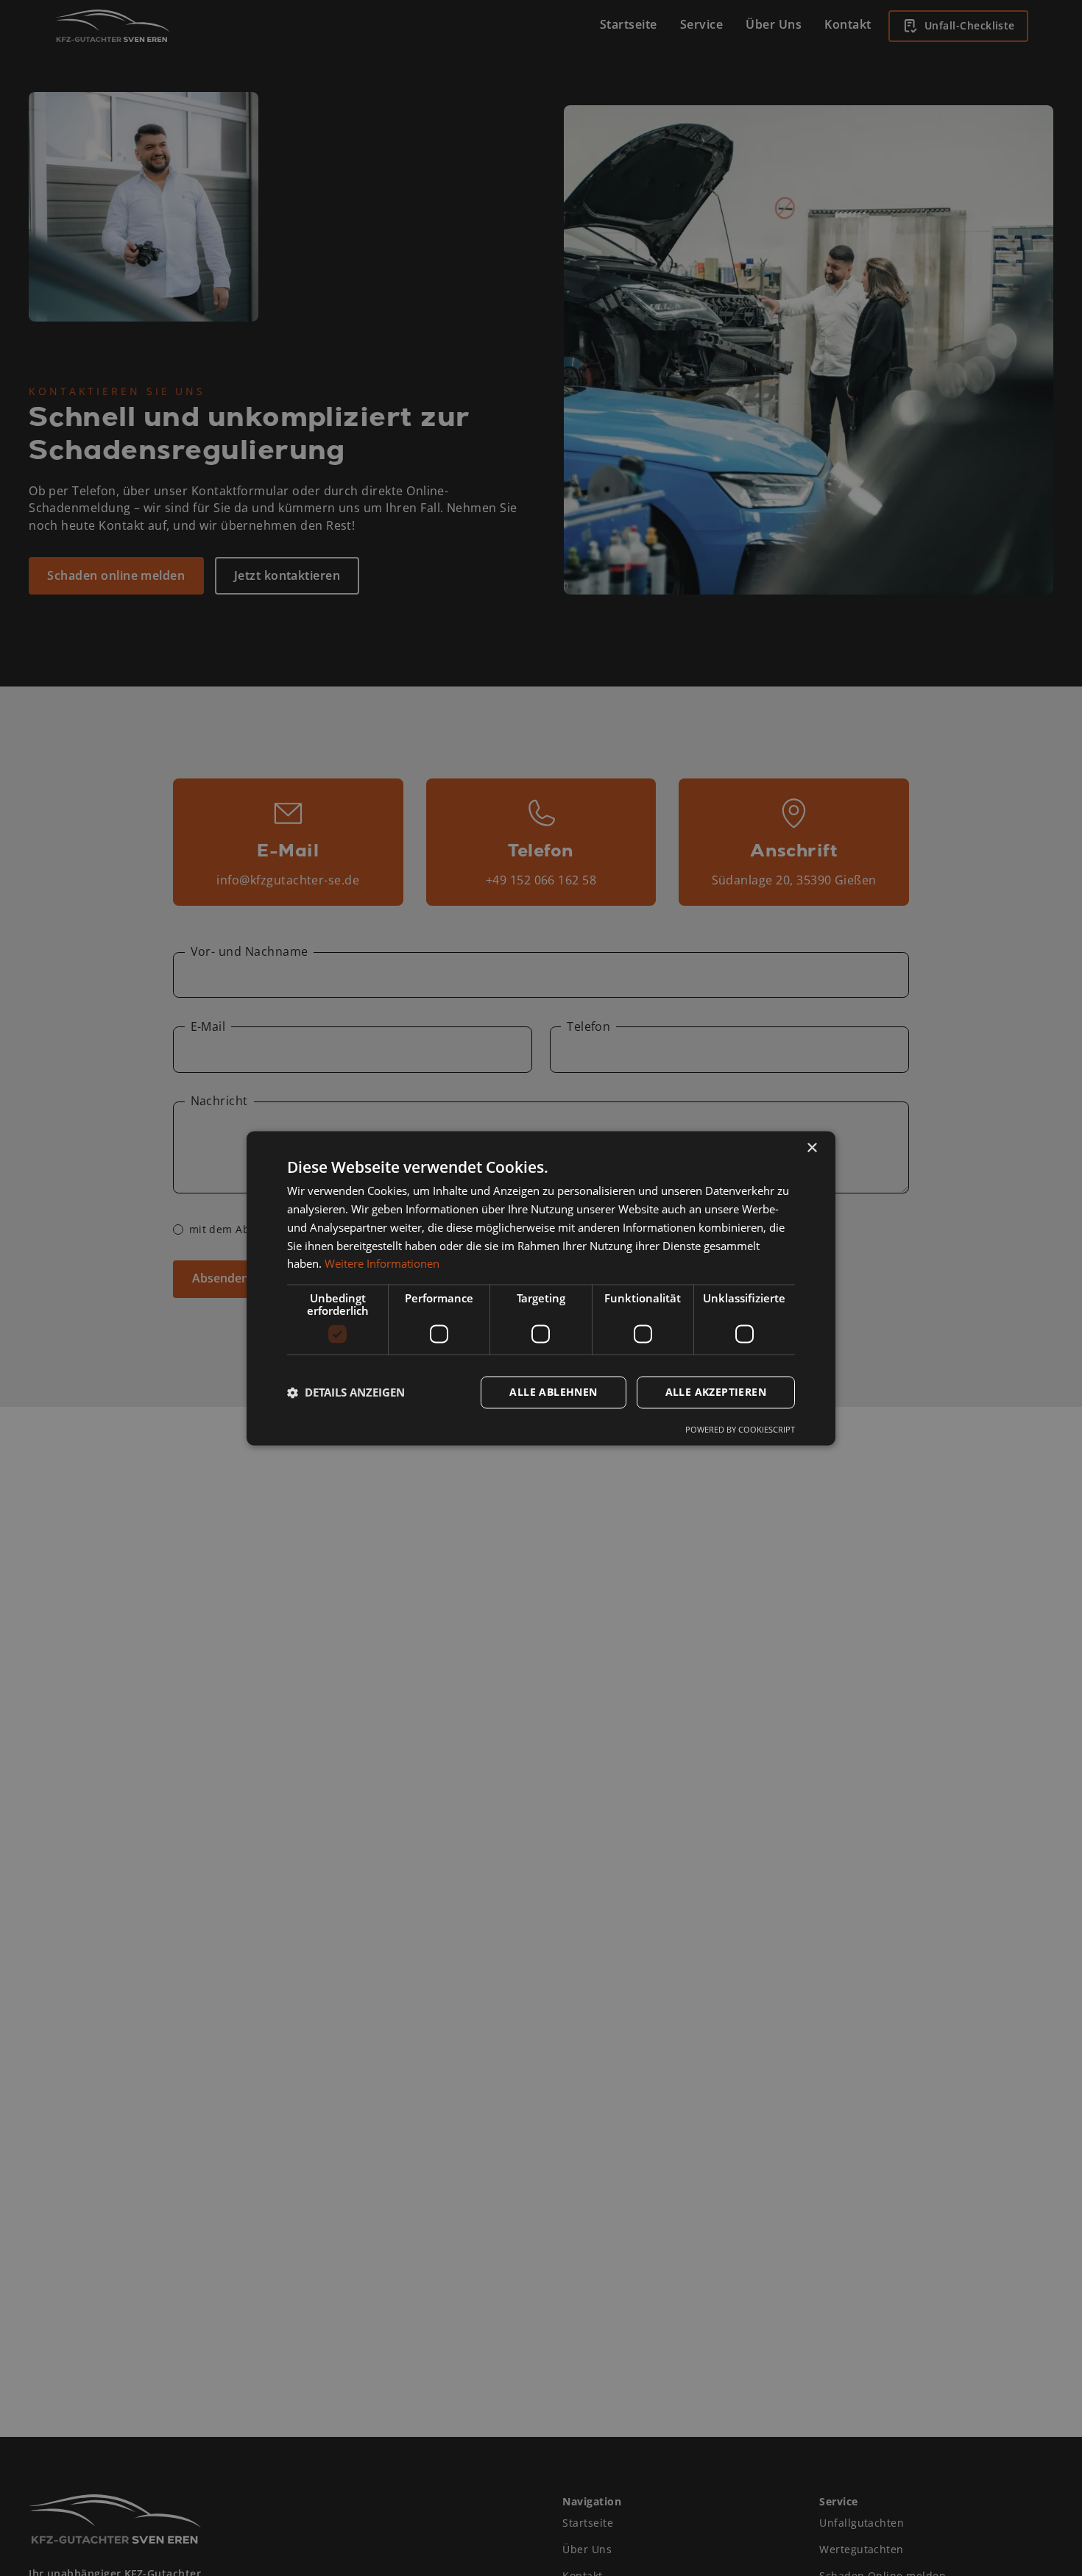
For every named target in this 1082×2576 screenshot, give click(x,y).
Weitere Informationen (382, 1263)
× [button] (811, 1148)
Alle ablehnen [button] (553, 1392)
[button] (346, 1392)
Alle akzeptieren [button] (716, 1392)
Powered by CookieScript (740, 1429)
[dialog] (541, 1288)
